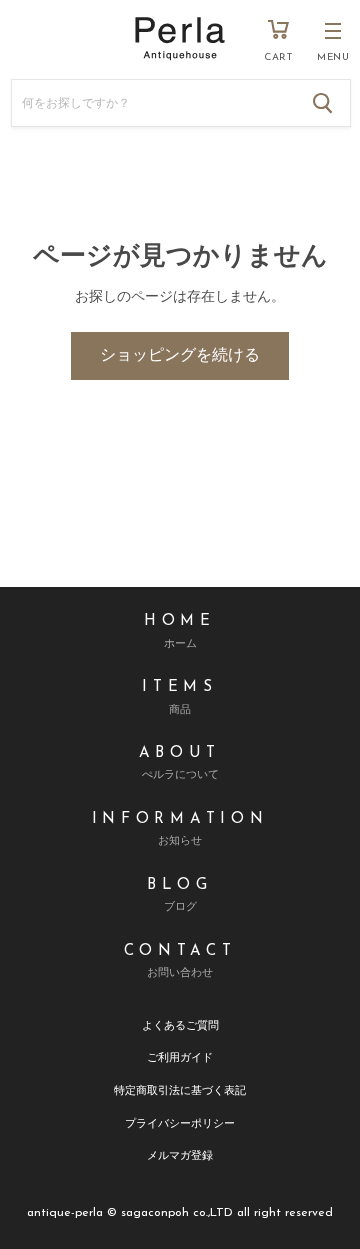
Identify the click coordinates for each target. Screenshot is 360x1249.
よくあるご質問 (180, 1024)
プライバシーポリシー (180, 1122)
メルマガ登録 (180, 1154)
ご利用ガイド (180, 1056)
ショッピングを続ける (180, 356)
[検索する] (323, 103)
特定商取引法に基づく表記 (180, 1089)
